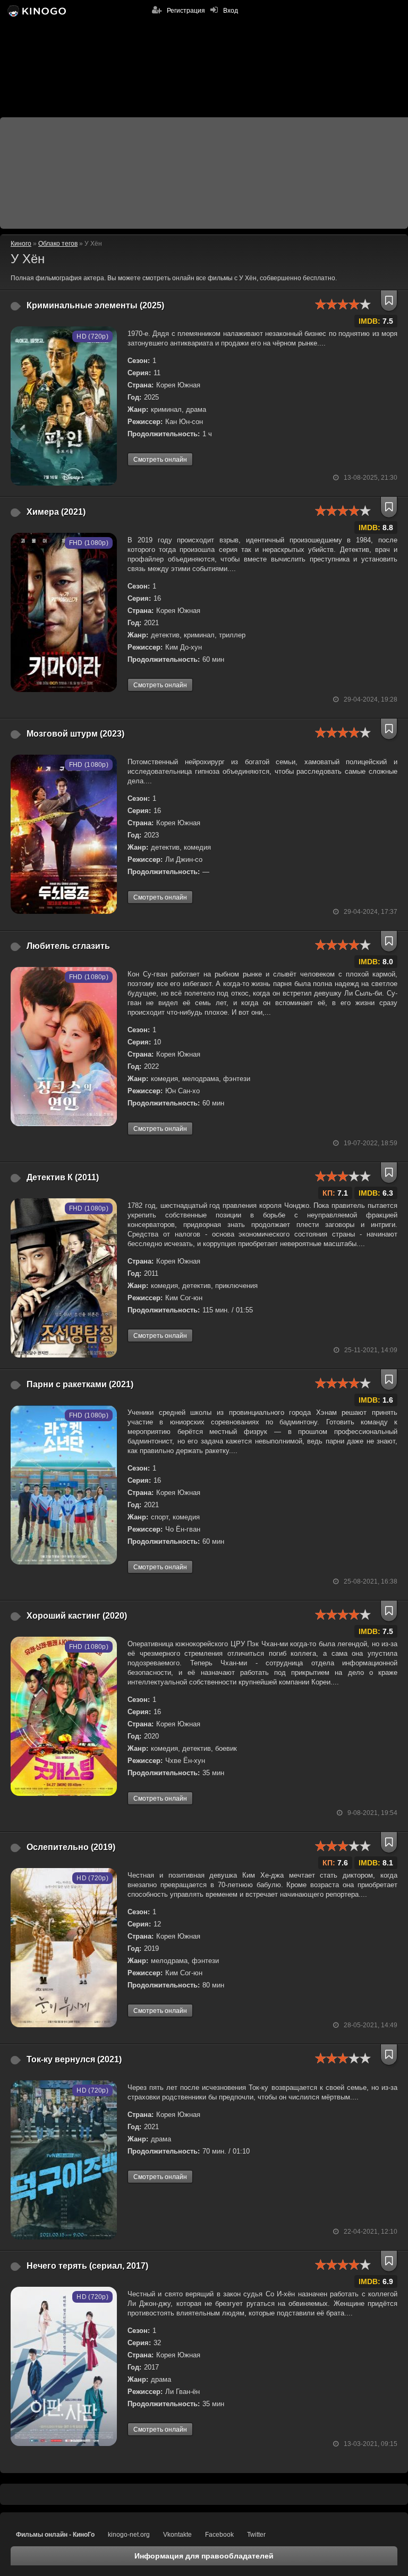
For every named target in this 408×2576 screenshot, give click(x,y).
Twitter (256, 2535)
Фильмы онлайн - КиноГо (55, 2535)
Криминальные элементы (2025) (95, 305)
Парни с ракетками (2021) (80, 1384)
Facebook (219, 2535)
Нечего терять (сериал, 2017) (87, 2266)
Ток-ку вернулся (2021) (74, 2059)
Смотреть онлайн (160, 460)
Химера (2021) (56, 512)
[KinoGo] (36, 11)
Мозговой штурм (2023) (75, 734)
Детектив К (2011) (63, 1177)
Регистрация (186, 11)
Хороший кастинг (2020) (77, 1616)
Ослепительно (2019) (71, 1847)
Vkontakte (177, 2535)
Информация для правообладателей (204, 2556)
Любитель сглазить (68, 946)
